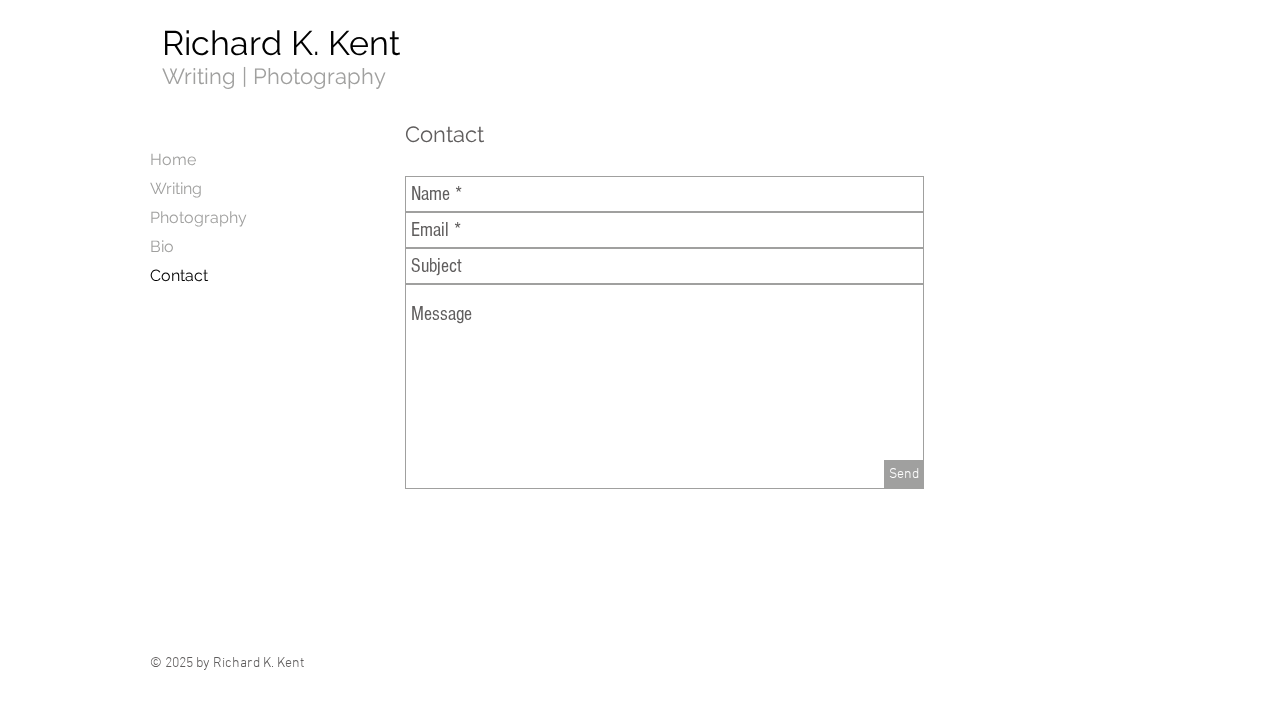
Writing (176, 188)
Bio (162, 246)
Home (173, 159)
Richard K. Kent (281, 43)
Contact (179, 275)
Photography (198, 217)
